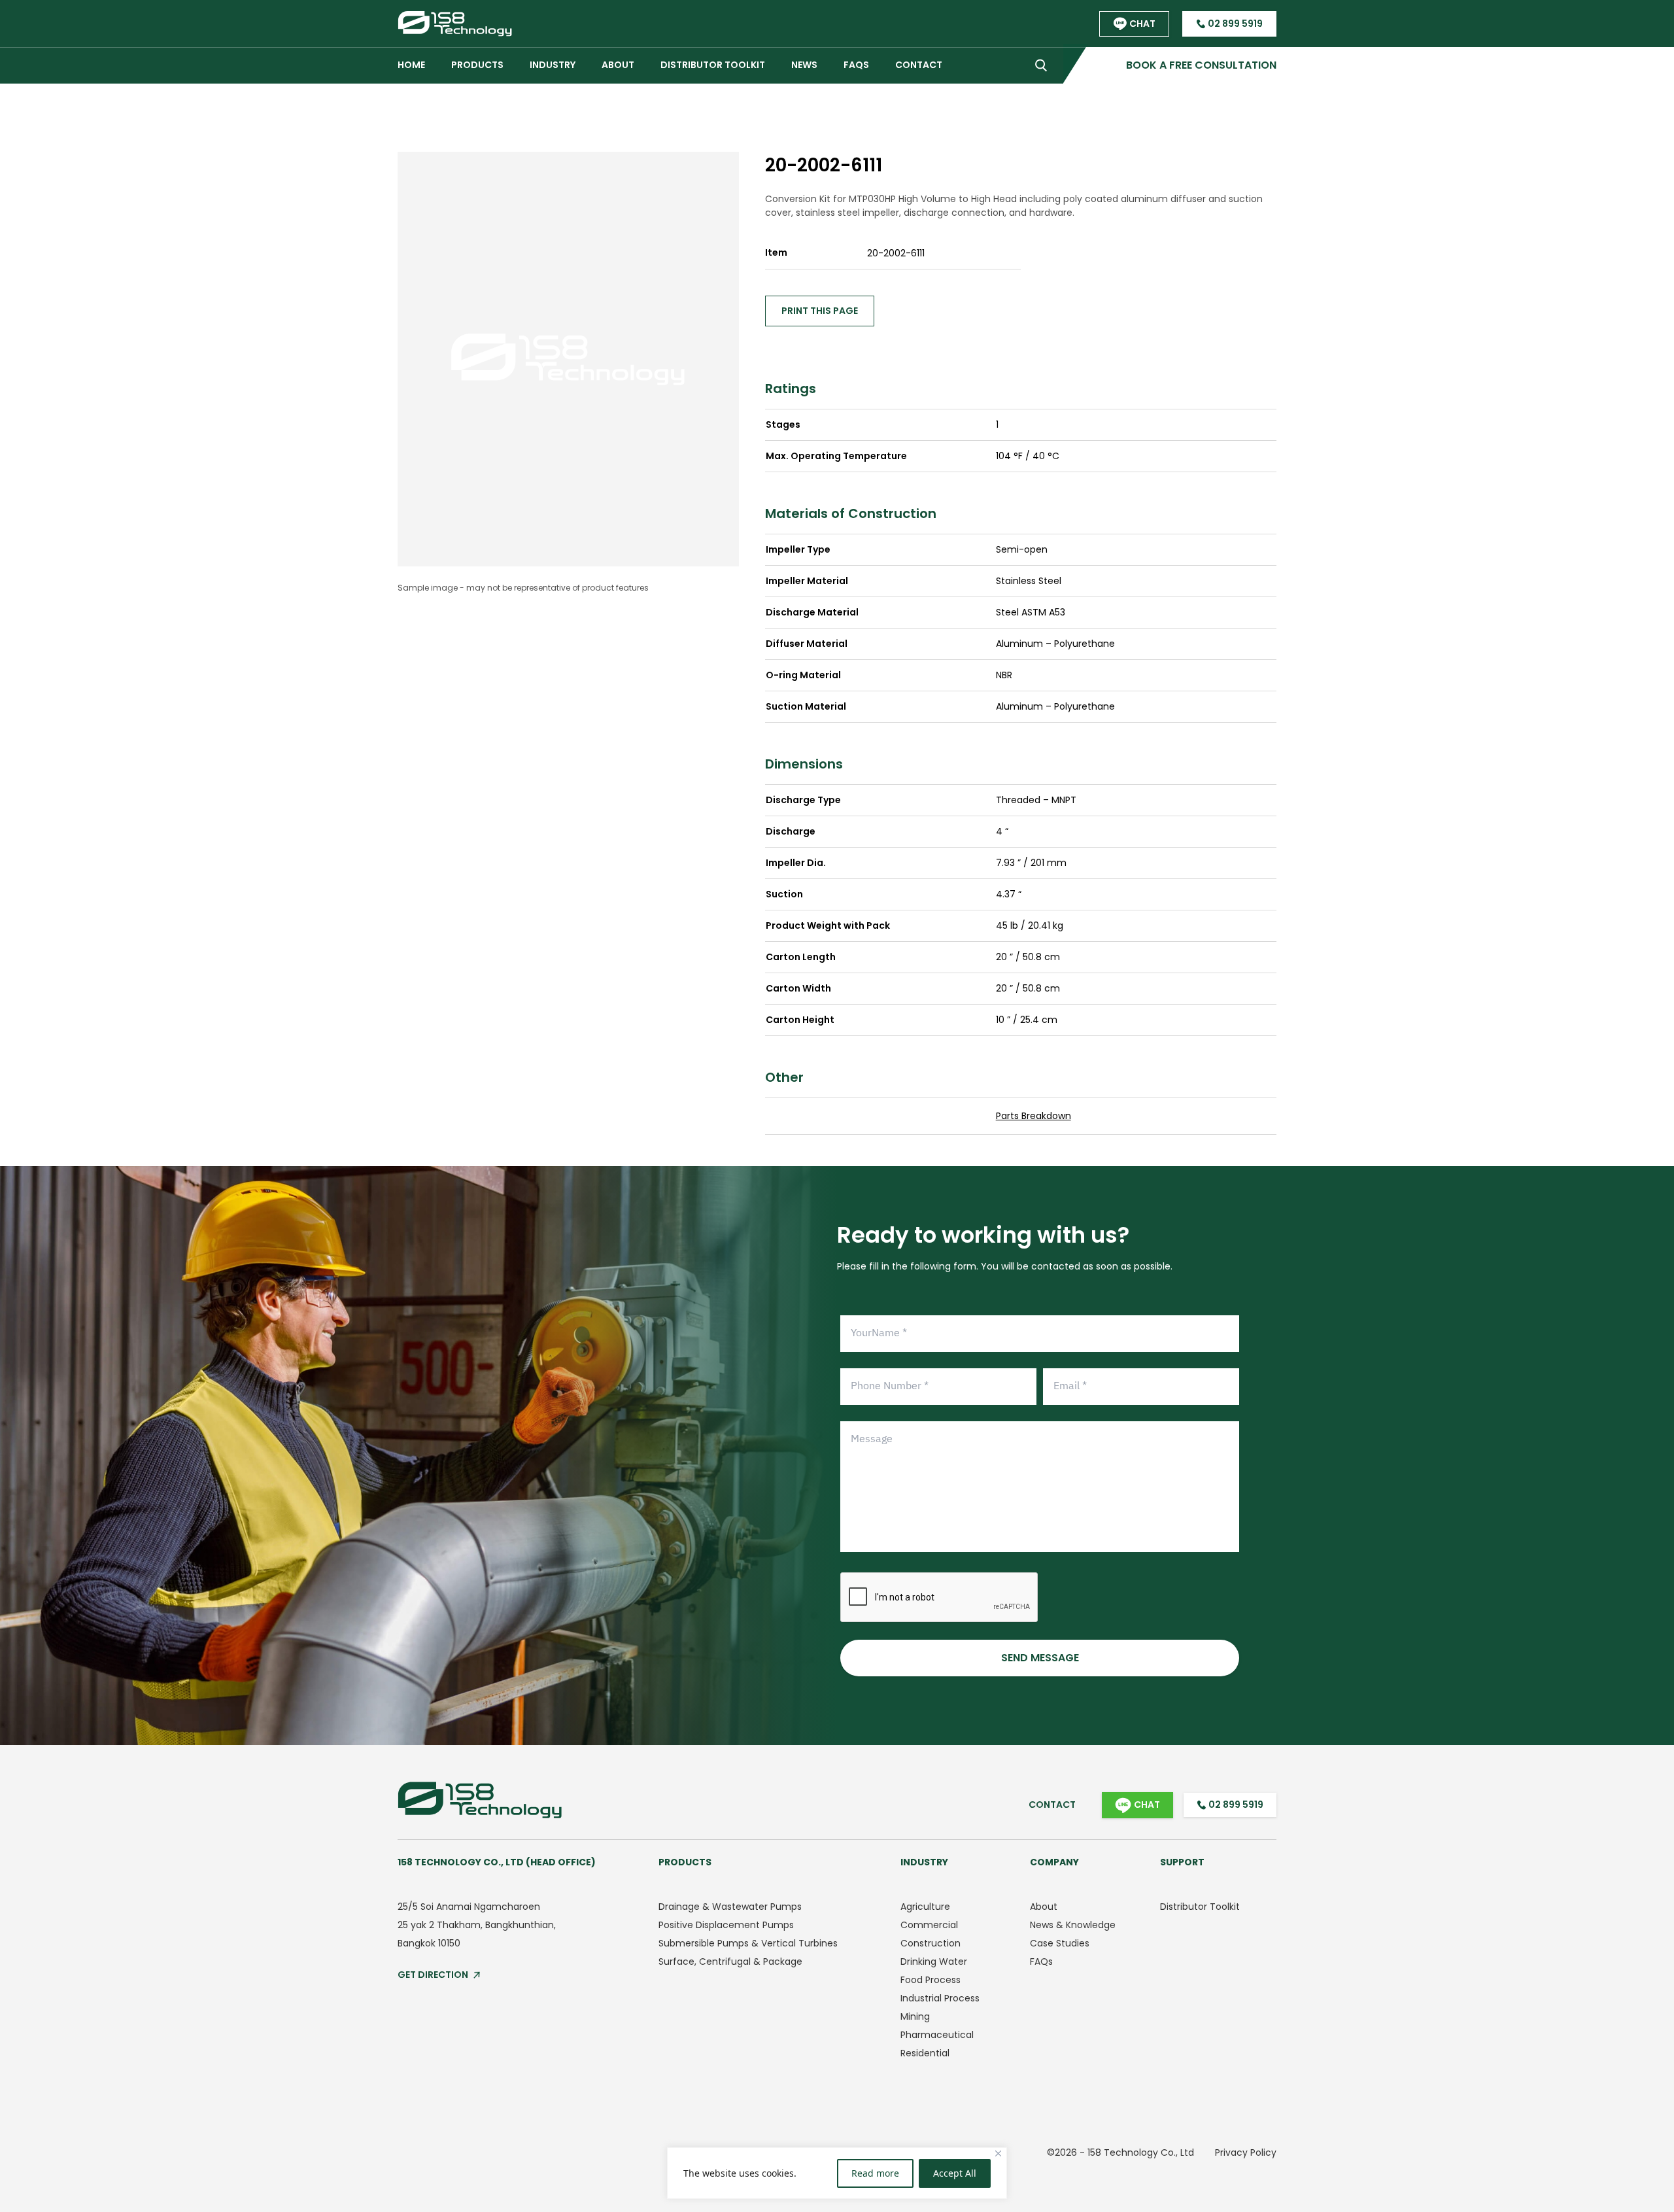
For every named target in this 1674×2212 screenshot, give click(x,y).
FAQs (1041, 1961)
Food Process (931, 1980)
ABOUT (618, 65)
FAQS (856, 65)
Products (477, 65)
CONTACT (919, 65)
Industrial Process (940, 1998)
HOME (411, 65)
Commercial (929, 1925)
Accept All (955, 2173)
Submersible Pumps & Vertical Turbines (748, 1943)
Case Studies (1060, 1943)
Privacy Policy (1246, 2152)
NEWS (804, 65)
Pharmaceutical (937, 2035)
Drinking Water (934, 1961)
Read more (875, 2173)
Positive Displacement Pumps (726, 1925)
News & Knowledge (1073, 1925)
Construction (931, 1943)
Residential (925, 2053)
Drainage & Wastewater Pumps (730, 1907)
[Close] (998, 2153)
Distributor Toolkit (713, 65)
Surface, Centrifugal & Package (730, 1961)
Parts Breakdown (1033, 1116)
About (1044, 1907)
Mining (915, 2016)
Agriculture (925, 1907)
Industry (553, 65)
